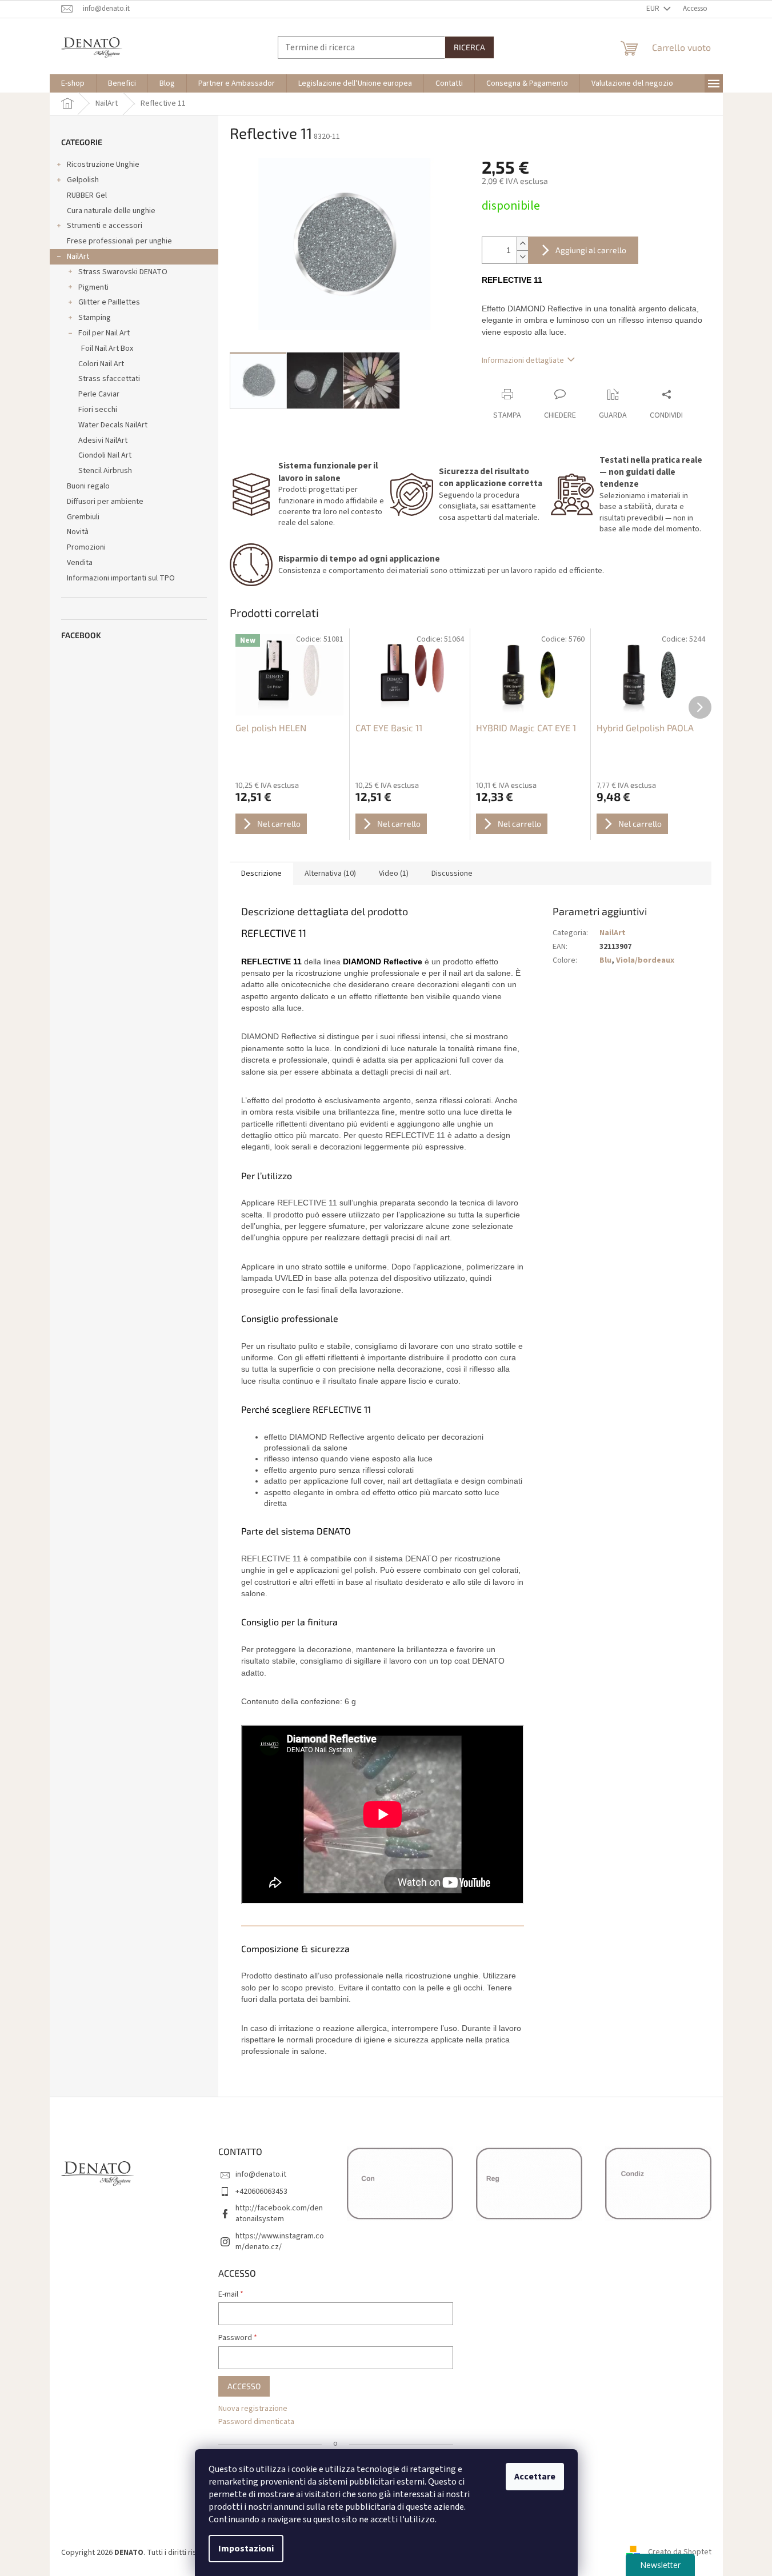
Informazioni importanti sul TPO (121, 578)
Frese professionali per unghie (119, 241)
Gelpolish (83, 180)
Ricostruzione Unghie (103, 165)
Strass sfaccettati (109, 379)
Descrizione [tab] (261, 874)
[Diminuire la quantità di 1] (522, 257)
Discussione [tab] (452, 874)
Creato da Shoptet (680, 2553)
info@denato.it (261, 2174)
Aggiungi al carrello (591, 250)
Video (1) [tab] (394, 874)
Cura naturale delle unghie (111, 211)
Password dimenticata (256, 2422)
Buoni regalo (88, 486)
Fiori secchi (98, 410)
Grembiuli (83, 517)
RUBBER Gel (87, 195)
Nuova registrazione (253, 2409)
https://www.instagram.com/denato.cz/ (280, 2242)
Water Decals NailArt (113, 425)
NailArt (78, 257)
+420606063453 (261, 2192)
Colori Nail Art (101, 364)
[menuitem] (73, 83)
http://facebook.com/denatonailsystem (279, 2214)
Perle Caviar (99, 394)
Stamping (95, 318)
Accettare (535, 2477)
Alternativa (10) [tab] (330, 874)
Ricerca (469, 47)
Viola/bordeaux (645, 960)
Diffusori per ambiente (105, 502)
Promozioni (86, 547)
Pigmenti (93, 287)
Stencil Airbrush (105, 471)
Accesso (244, 2386)
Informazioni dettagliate (523, 360)
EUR (654, 9)
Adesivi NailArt (103, 440)
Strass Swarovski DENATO (123, 272)
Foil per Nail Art (104, 333)
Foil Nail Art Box (107, 348)
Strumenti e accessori (105, 226)
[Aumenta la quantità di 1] (522, 244)
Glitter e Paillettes (109, 302)
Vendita (80, 563)
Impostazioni (246, 2549)
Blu (605, 960)
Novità (78, 532)
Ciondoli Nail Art (105, 455)
